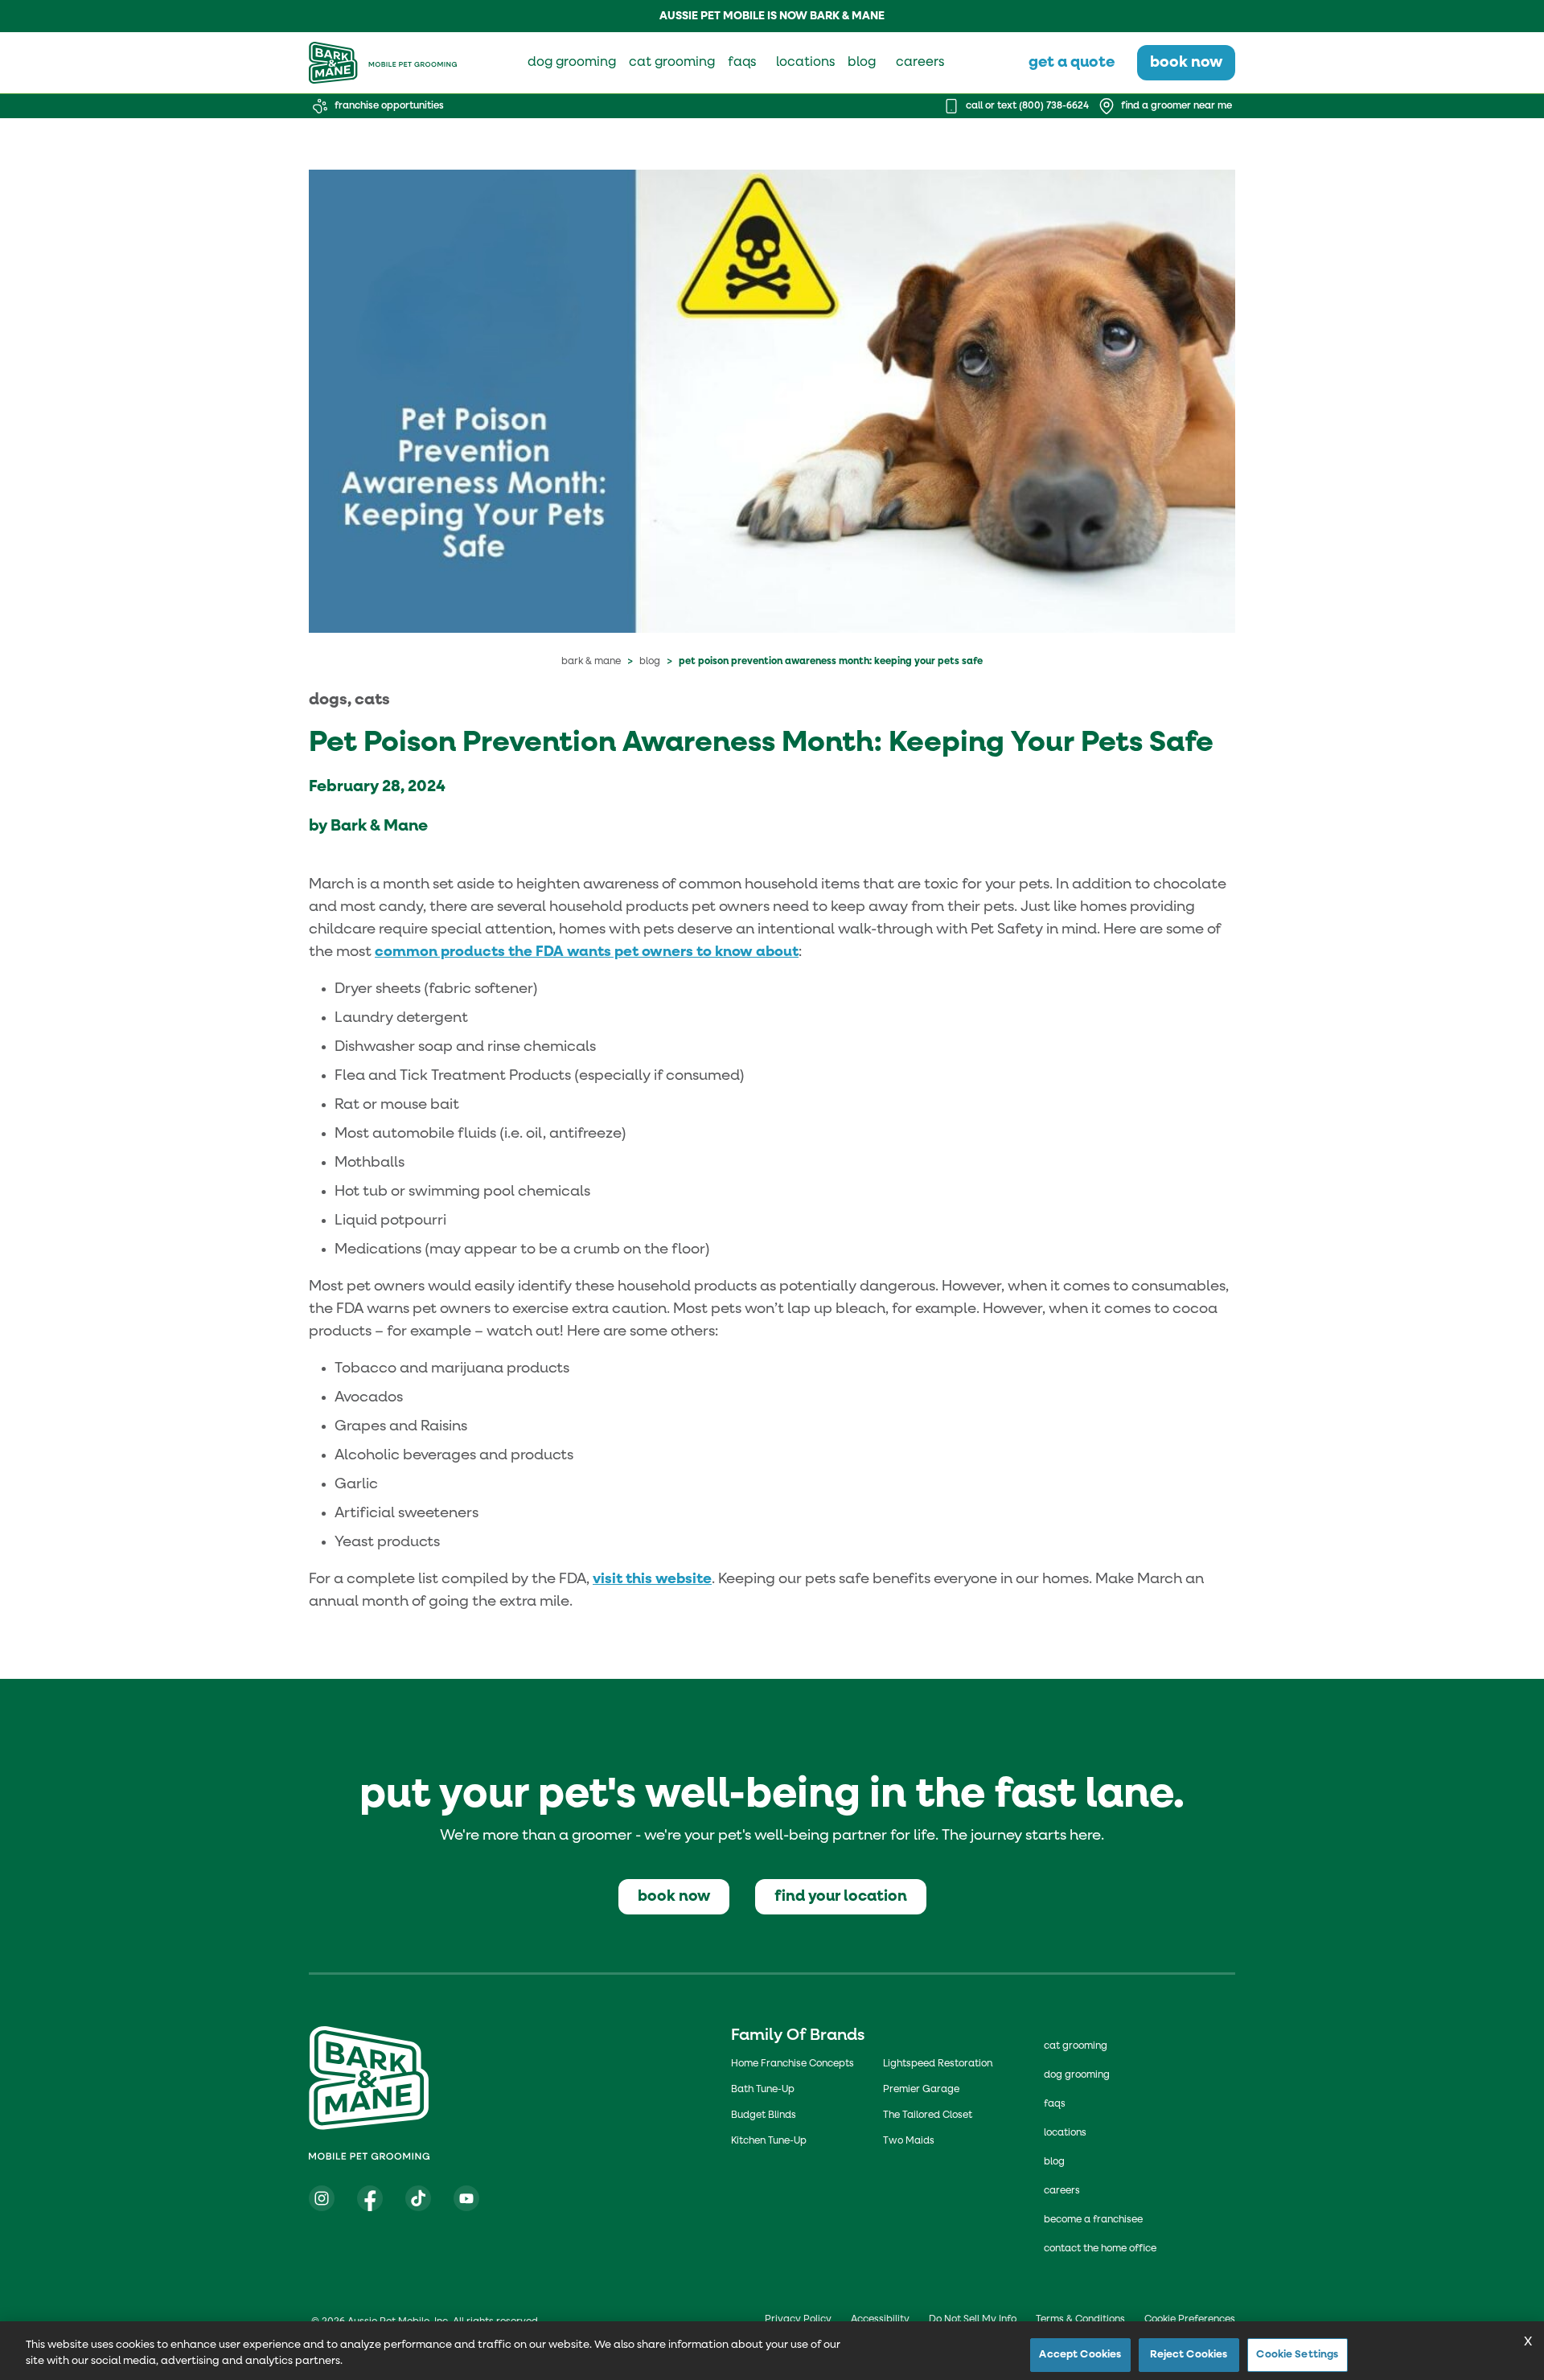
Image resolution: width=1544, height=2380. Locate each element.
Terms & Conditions (1080, 2320)
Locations (1065, 2133)
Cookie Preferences (1190, 2320)
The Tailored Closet (928, 2115)
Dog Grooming (1077, 2075)
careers (920, 63)
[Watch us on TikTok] (418, 2198)
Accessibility (880, 2320)
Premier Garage (921, 2090)
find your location (841, 1896)
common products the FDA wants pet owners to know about (587, 952)
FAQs (1055, 2104)
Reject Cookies (1189, 2355)
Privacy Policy (798, 2320)
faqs (742, 63)
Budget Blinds (764, 2115)
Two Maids (909, 2141)
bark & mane (591, 662)
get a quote (1072, 62)
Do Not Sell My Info (973, 2320)
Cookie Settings (1297, 2355)
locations (805, 63)
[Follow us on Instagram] (322, 2198)
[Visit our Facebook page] (370, 2198)
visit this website (652, 1579)
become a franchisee (1093, 2220)
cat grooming (672, 63)
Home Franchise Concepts (793, 2064)
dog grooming (572, 63)
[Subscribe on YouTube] (466, 2198)
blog (862, 63)
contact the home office (1100, 2249)
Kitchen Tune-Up (769, 2141)
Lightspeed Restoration (938, 2064)
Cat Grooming (1076, 2046)
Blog (650, 662)
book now (1186, 62)
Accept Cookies (1080, 2355)
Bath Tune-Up (763, 2090)
